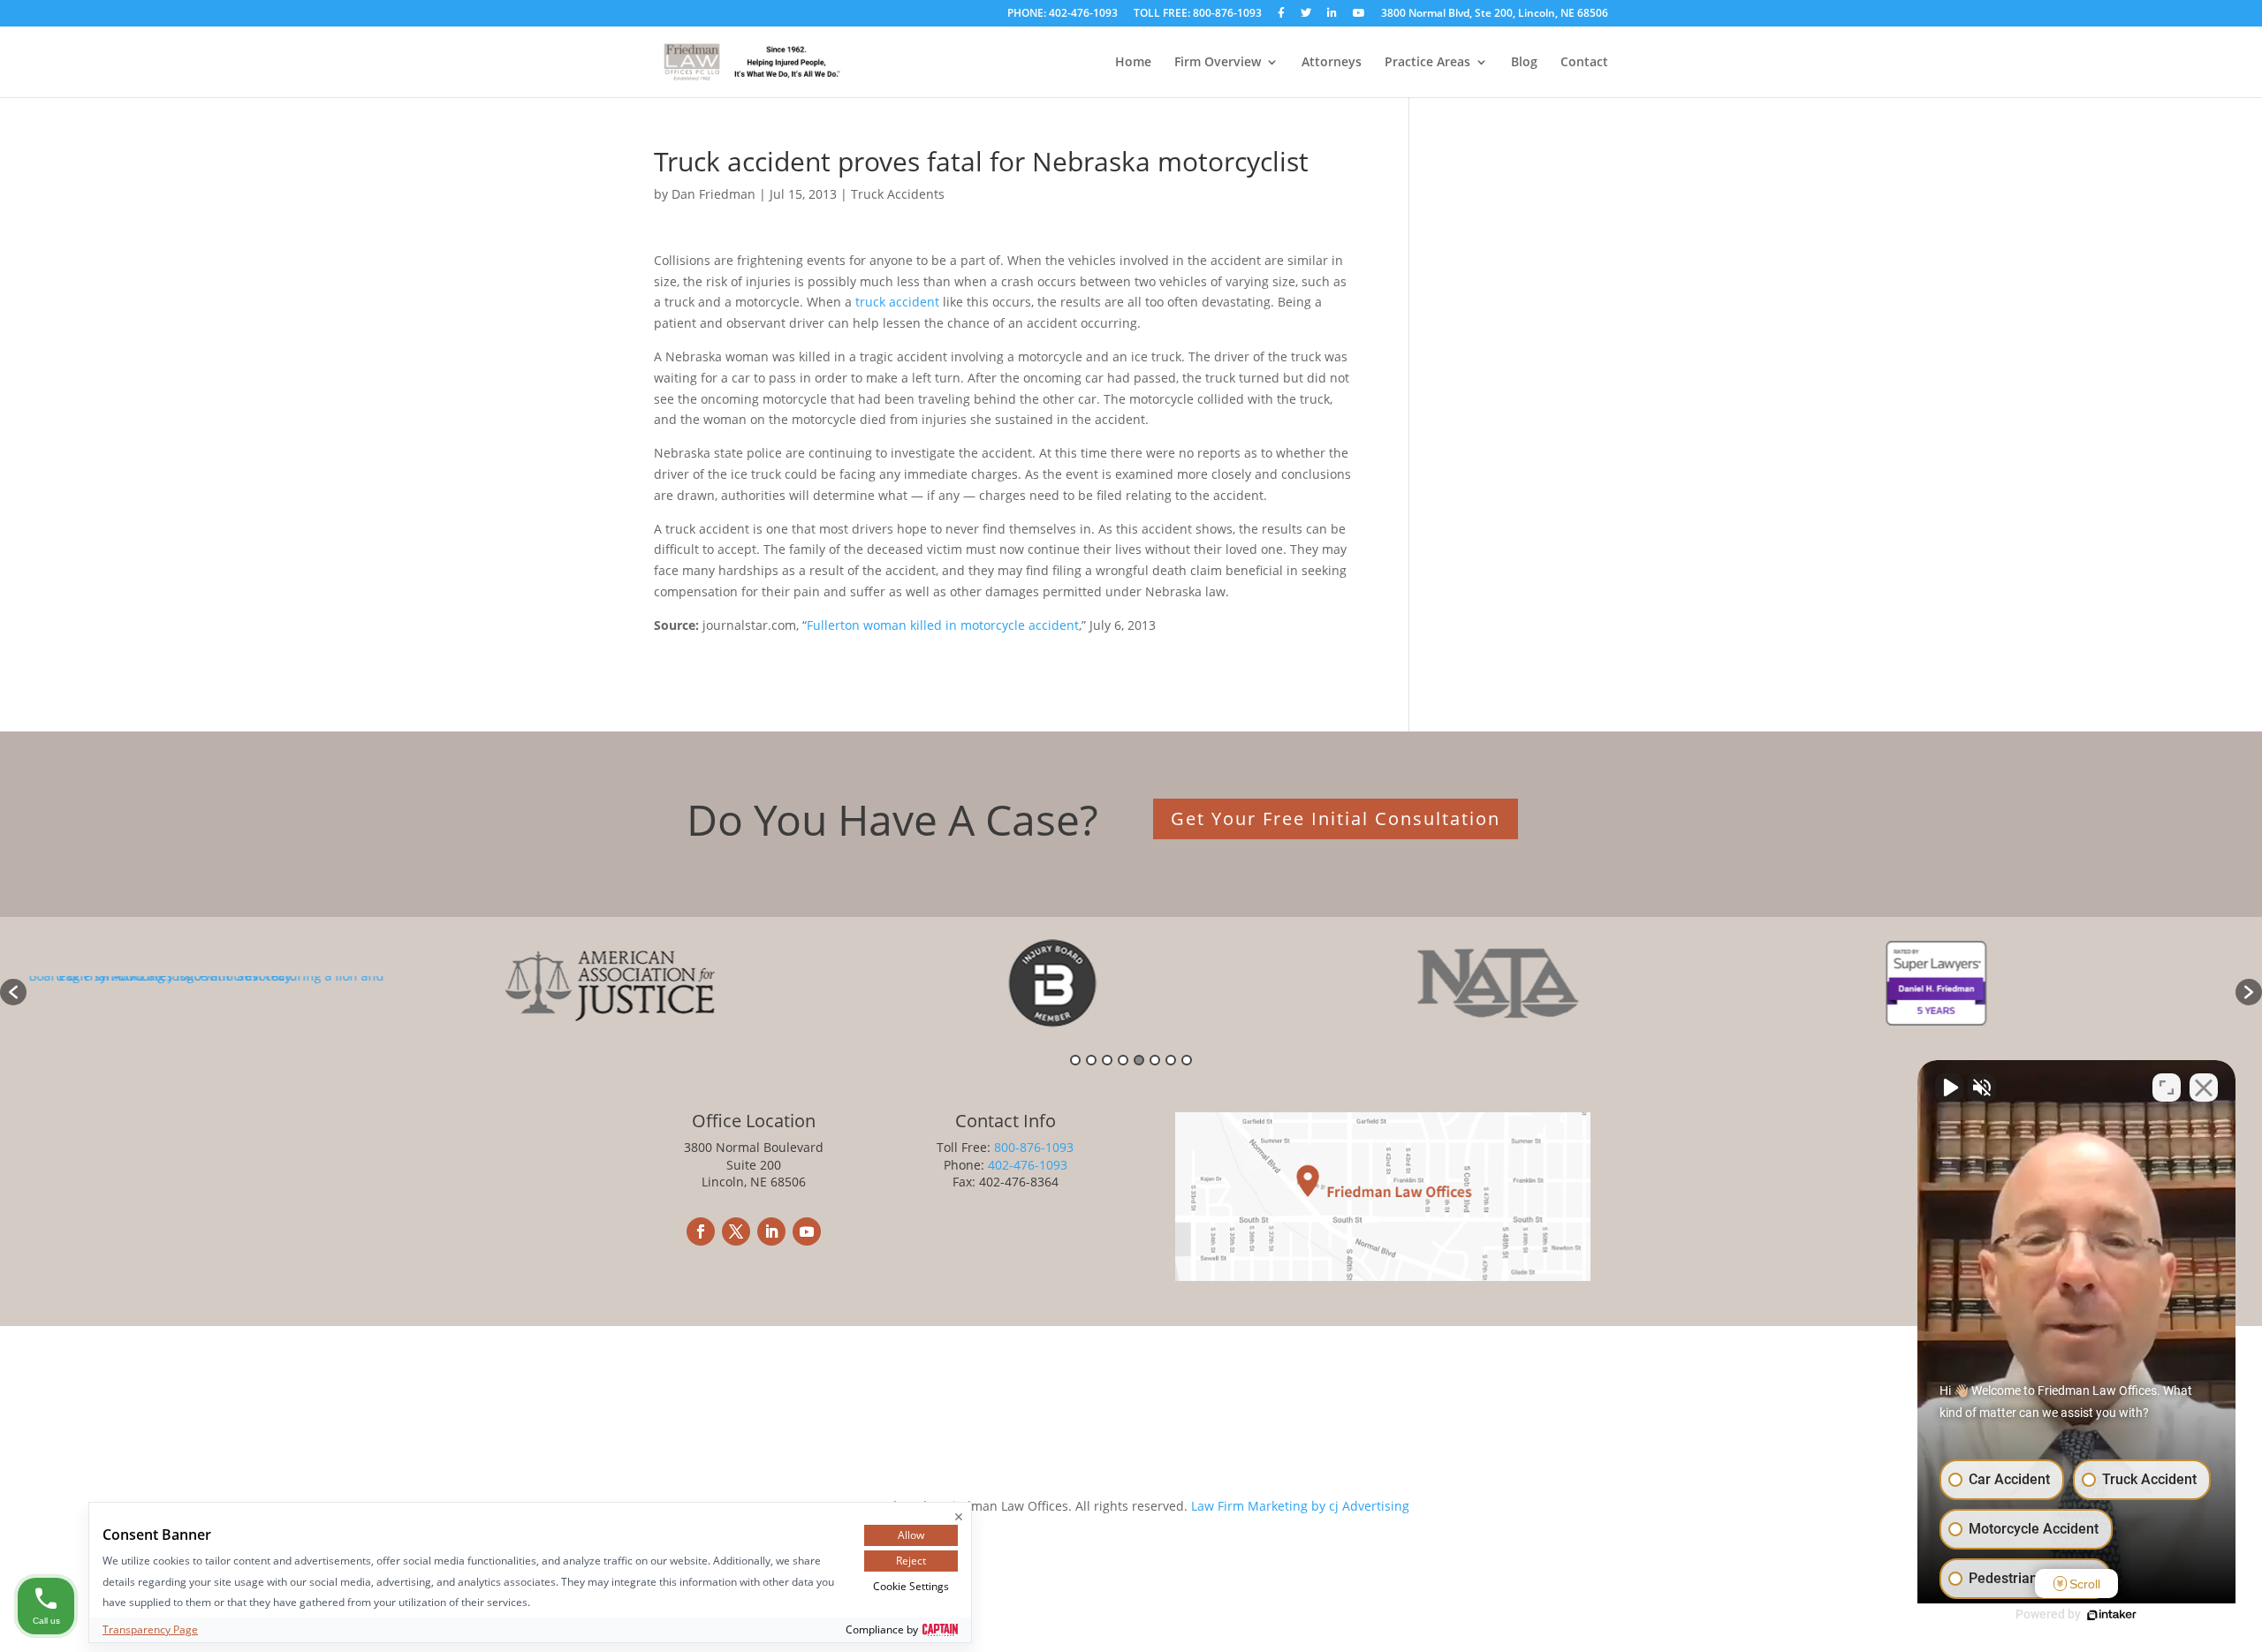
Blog (1524, 63)
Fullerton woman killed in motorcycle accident (943, 625)
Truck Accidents (898, 194)
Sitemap (1317, 1472)
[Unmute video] (1949, 1087)
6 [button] (1155, 1060)
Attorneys (1332, 63)
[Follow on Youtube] (807, 1231)
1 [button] (1075, 1060)
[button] (13, 992)
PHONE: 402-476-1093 (1063, 14)
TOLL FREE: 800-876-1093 (1198, 14)
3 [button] (1107, 1060)
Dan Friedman (714, 194)
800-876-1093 (1034, 1147)
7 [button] (1171, 1060)
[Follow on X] (736, 1231)
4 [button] (1123, 1060)
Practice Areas (1427, 63)
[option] (247, 983)
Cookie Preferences (978, 1472)
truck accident (897, 302)
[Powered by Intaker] (2112, 1615)
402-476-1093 (1028, 1165)
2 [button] (1091, 1060)
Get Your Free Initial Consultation (1336, 818)
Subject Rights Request (1210, 1472)
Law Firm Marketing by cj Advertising (1300, 1506)
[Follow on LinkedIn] (771, 1231)
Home (1133, 63)
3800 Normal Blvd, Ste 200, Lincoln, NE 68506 (1495, 14)
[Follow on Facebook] (701, 1231)
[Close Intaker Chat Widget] (2204, 1087)
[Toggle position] (2167, 1087)
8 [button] (1187, 1060)
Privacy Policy (1088, 1472)
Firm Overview (1218, 63)
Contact (1584, 63)
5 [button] (1139, 1060)
